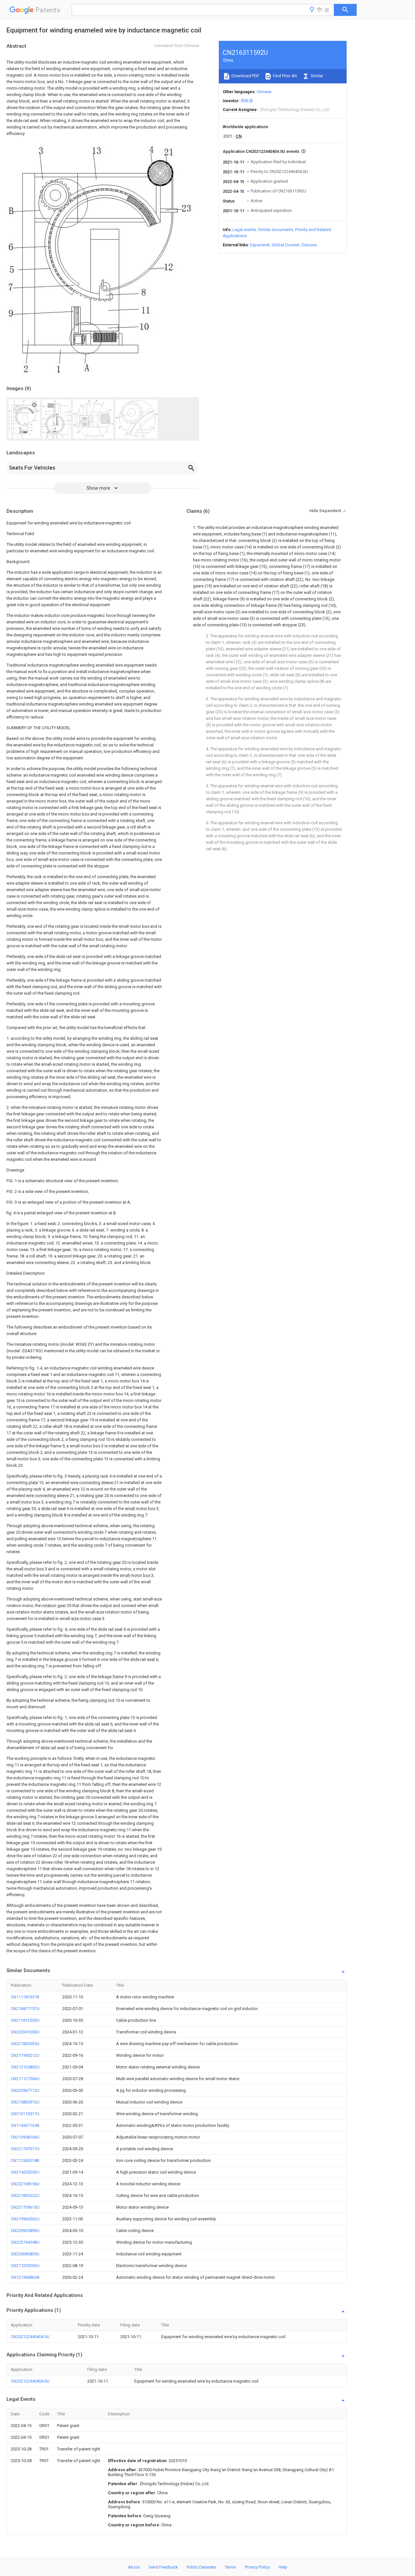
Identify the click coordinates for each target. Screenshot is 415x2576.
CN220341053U (25, 2032)
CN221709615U (25, 2207)
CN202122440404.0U (30, 2337)
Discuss (309, 245)
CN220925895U (25, 2231)
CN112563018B (25, 2160)
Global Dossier (286, 245)
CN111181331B (25, 1997)
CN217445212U (25, 2055)
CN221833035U (25, 2044)
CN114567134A (25, 2125)
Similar (316, 76)
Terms (230, 2567)
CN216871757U (25, 2009)
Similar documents (276, 230)
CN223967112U (25, 2090)
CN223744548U (25, 2242)
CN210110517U (25, 2114)
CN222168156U (25, 2184)
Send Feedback (163, 2567)
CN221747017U (25, 2149)
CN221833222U (25, 2196)
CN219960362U (25, 2219)
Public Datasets (201, 2567)
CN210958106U (25, 2137)
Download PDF (245, 76)
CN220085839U (25, 2254)
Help (283, 2567)
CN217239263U (25, 2266)
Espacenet (260, 245)
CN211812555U (25, 2020)
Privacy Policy (257, 2567)
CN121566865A (25, 2277)
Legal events (244, 230)
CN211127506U (25, 2079)
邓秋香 (247, 101)
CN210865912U (25, 2102)
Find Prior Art (285, 76)
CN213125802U (25, 2067)
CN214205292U (25, 2172)
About (134, 2567)
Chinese (264, 92)
